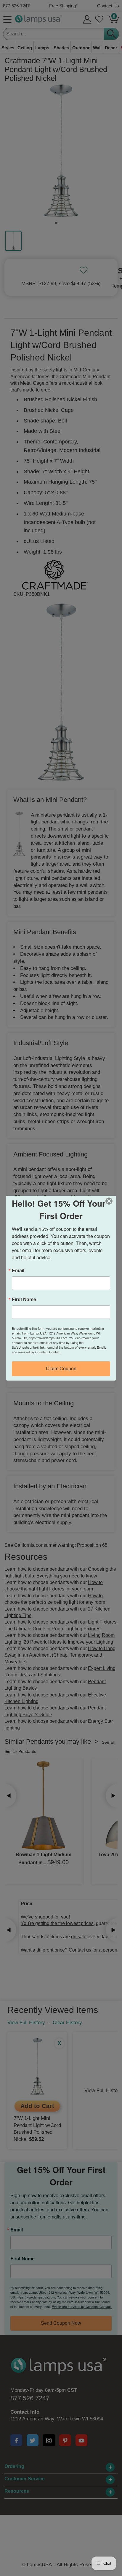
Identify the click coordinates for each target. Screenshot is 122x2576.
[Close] (111, 1201)
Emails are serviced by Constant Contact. (59, 1350)
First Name (24, 1299)
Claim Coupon (61, 1369)
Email (18, 1270)
